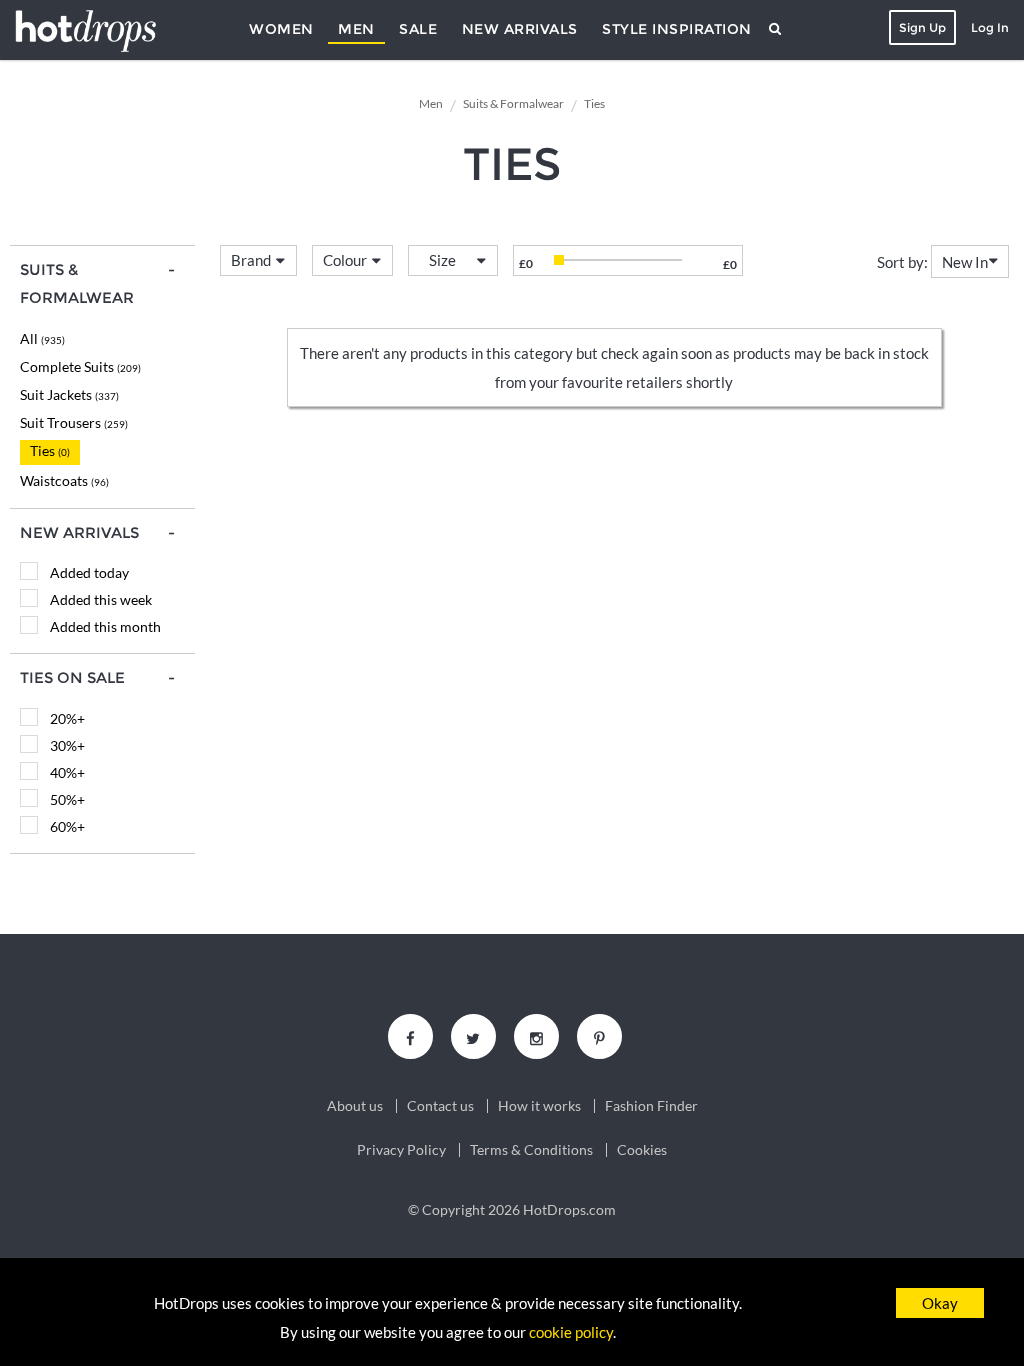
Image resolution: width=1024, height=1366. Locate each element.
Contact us (440, 1106)
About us (355, 1106)
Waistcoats (64, 480)
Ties (50, 450)
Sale (418, 29)
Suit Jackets (69, 394)
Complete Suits (80, 366)
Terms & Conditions (531, 1150)
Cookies (642, 1150)
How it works (539, 1106)
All (42, 338)
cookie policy (571, 1332)
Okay (940, 1303)
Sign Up (922, 27)
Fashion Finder (651, 1106)
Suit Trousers (74, 422)
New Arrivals (520, 29)
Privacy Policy (401, 1150)
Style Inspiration (677, 29)
